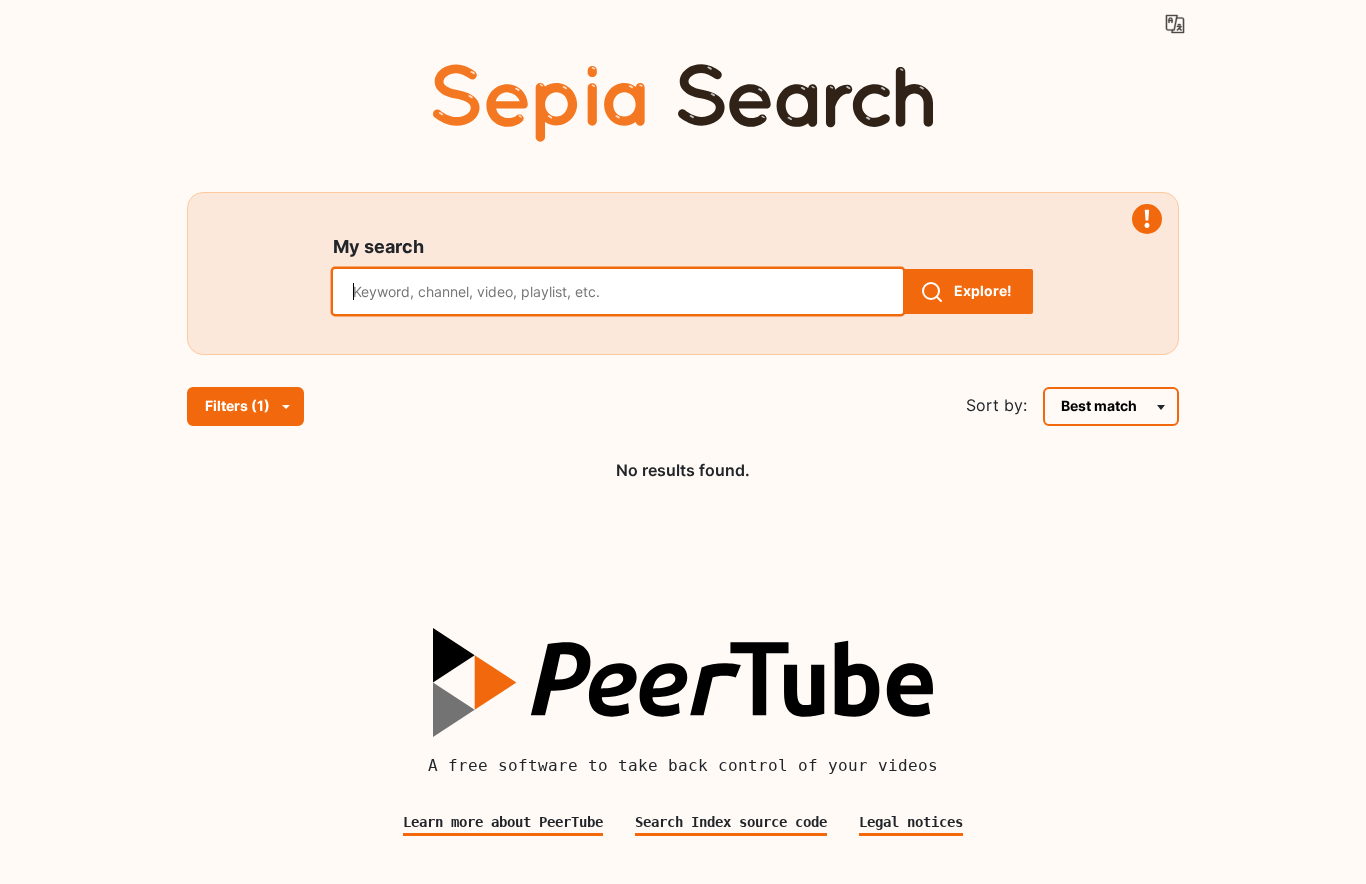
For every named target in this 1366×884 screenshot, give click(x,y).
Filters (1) (237, 405)
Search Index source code (731, 822)
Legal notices (911, 822)
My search (378, 246)
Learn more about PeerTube (503, 822)
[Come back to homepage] (683, 98)
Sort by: (996, 405)
